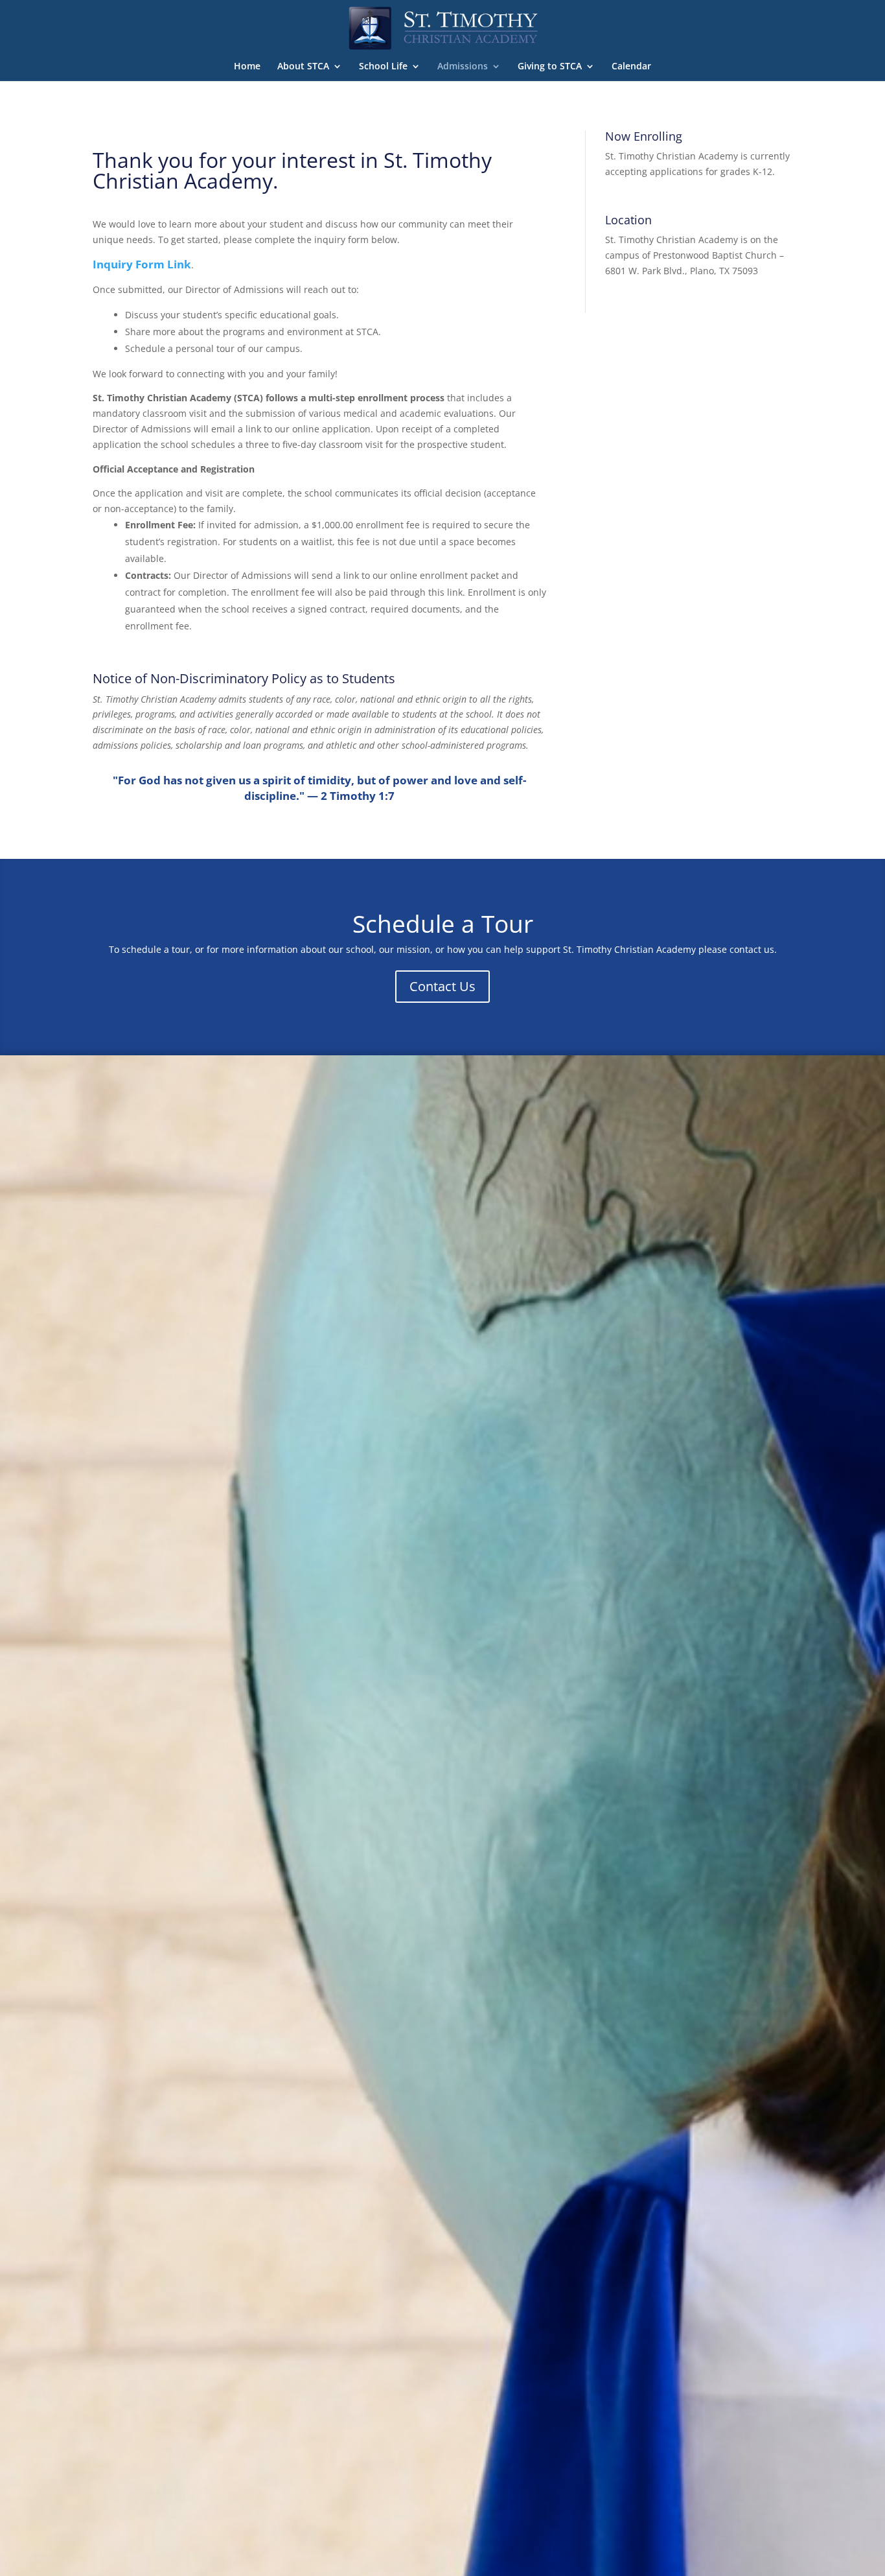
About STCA (303, 67)
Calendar (631, 67)
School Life (383, 67)
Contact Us (442, 986)
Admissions (463, 67)
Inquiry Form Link (142, 264)
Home (247, 67)
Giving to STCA (550, 67)
